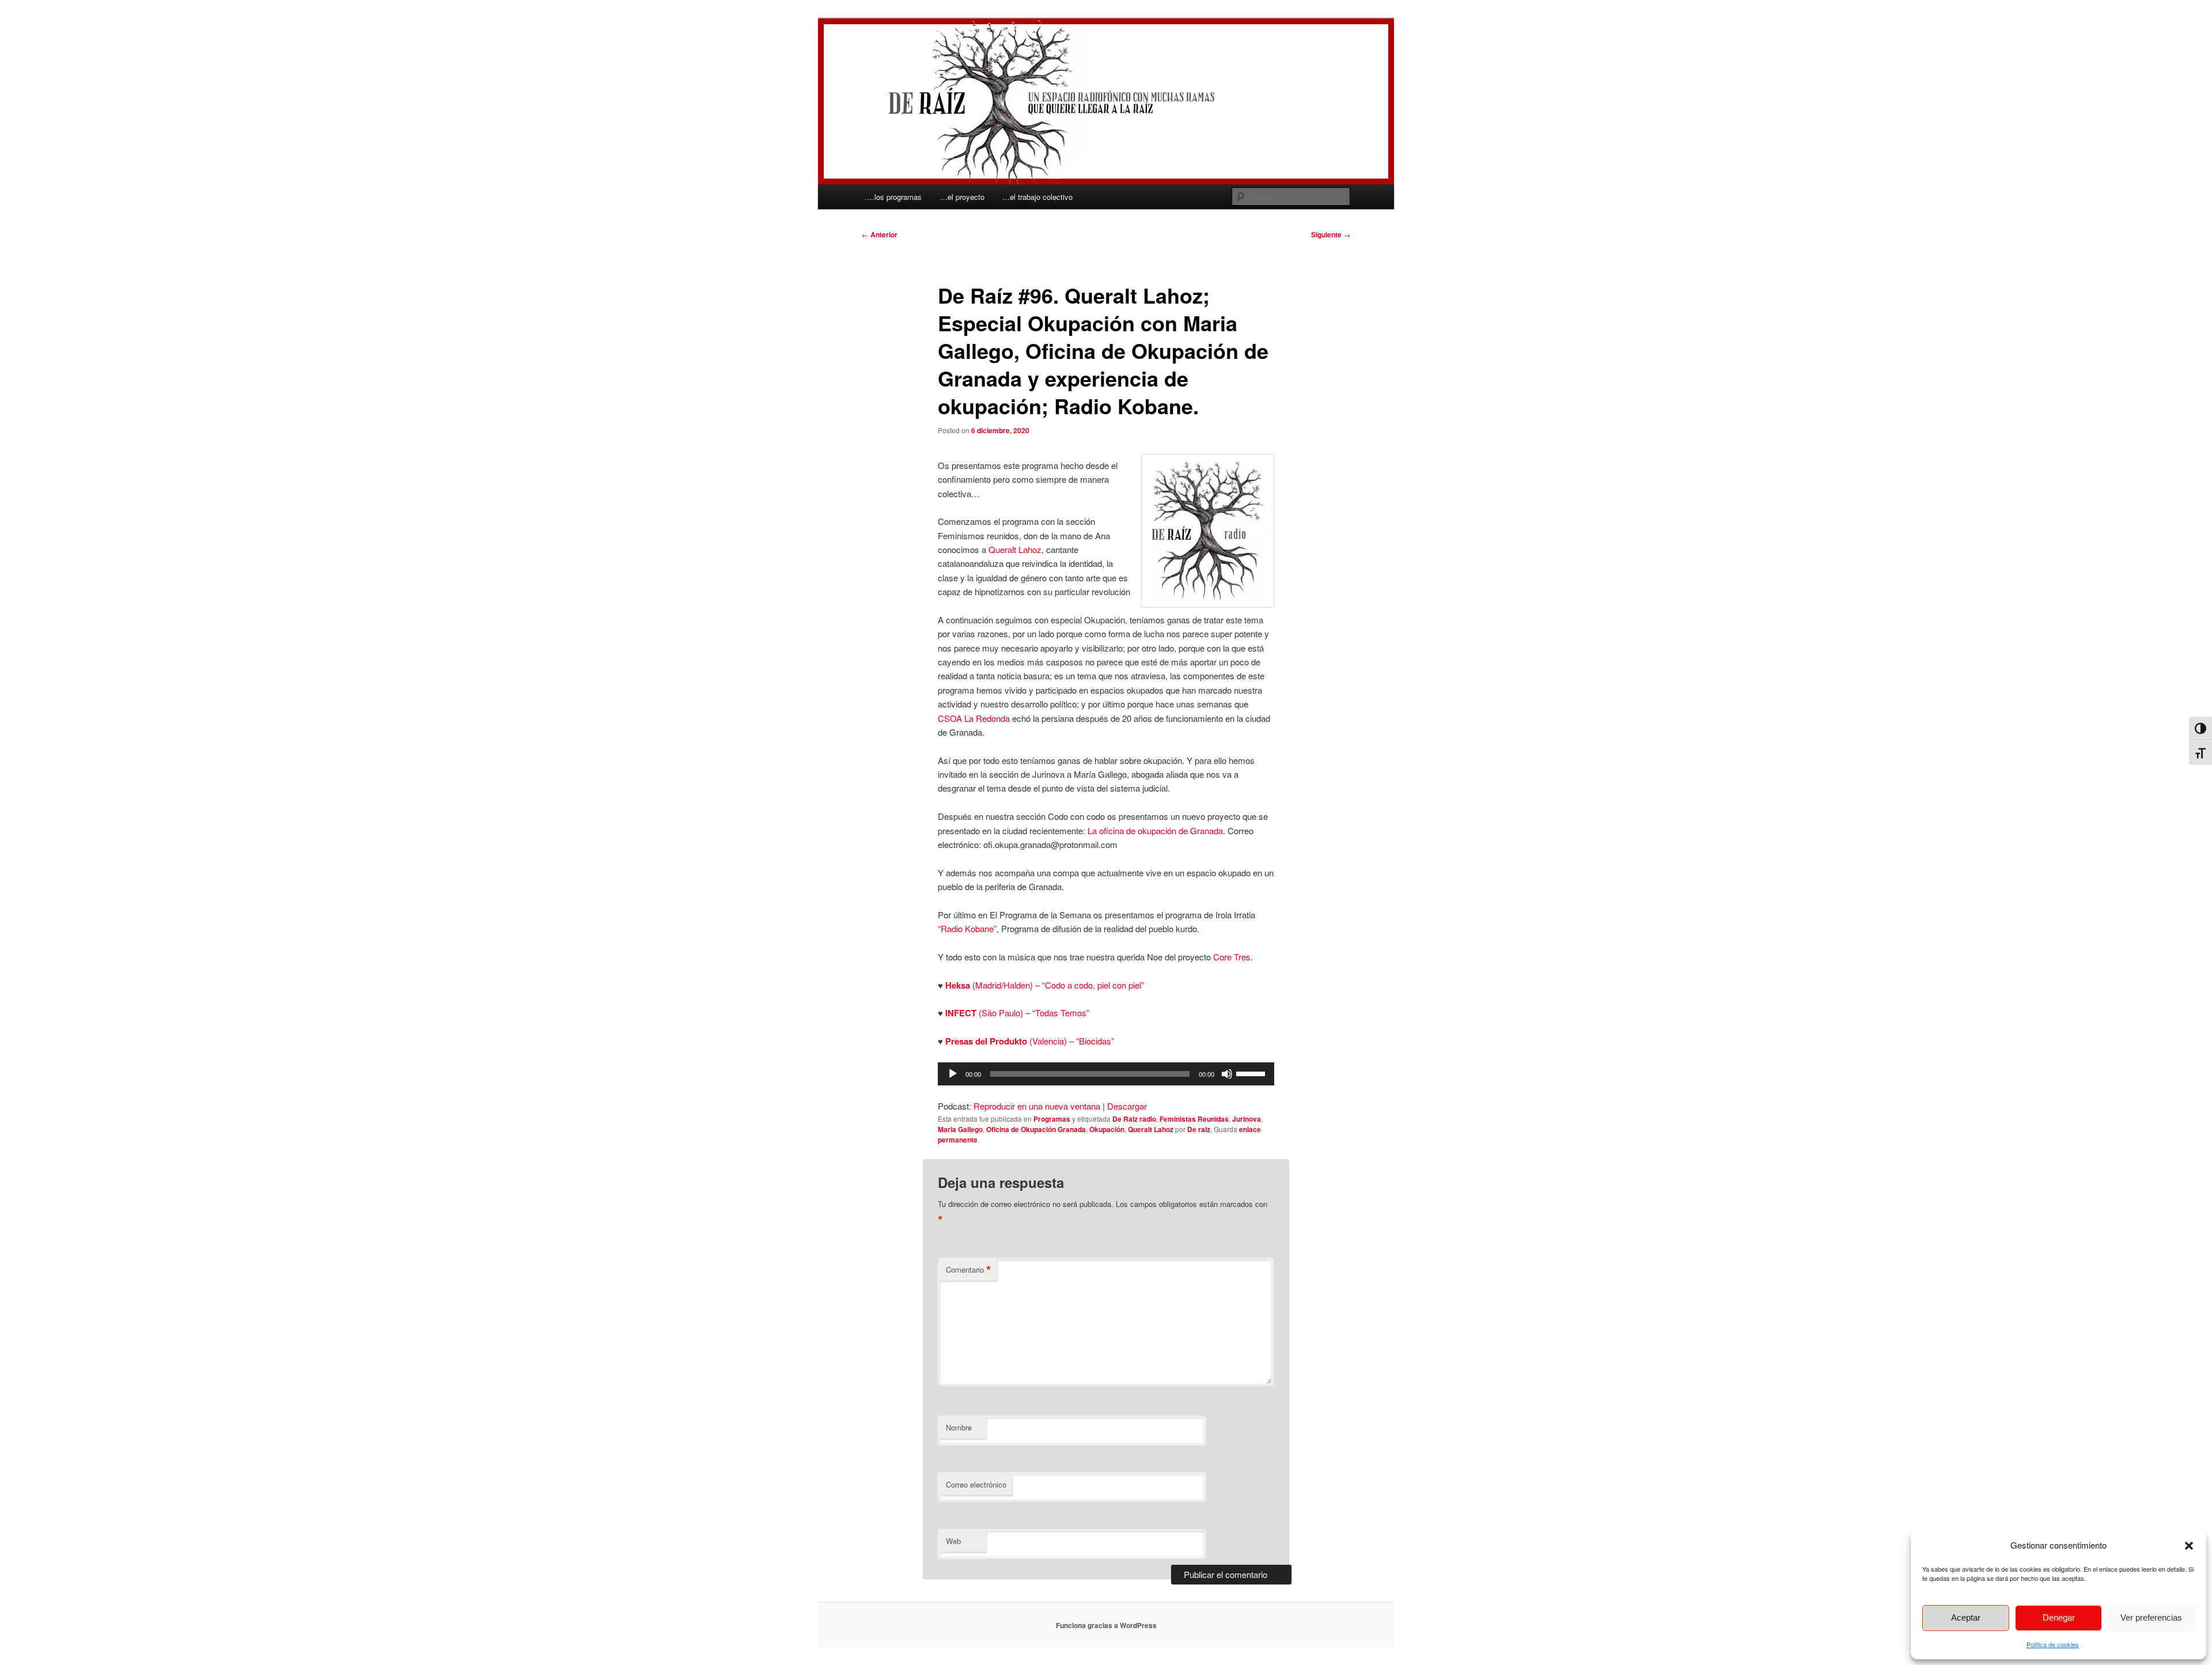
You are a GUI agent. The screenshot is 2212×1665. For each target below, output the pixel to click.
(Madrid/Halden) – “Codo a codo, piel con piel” (1045, 985)
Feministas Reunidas (1194, 1119)
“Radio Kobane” (967, 928)
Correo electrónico (976, 1484)
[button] (2189, 1546)
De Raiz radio (1134, 1119)
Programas (1052, 1119)
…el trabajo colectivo (1037, 197)
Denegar (2059, 1617)
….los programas (893, 197)
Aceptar (1966, 1617)
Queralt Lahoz (1015, 549)
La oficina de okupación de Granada (1155, 830)
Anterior (880, 234)
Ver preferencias (2151, 1617)
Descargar (1127, 1106)
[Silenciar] (1227, 1074)
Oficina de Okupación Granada (1036, 1129)
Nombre (959, 1427)
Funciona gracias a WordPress (1106, 1625)
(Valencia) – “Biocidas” (1030, 1041)
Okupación (1107, 1129)
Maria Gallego (960, 1129)
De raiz (1199, 1129)
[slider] (1252, 1073)
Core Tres (1232, 957)
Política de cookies (2053, 1644)
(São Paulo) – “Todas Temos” (1018, 1013)
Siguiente (1331, 234)
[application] (1106, 1074)
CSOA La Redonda (974, 718)
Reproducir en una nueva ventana (1037, 1106)
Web (953, 1541)
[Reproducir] (953, 1074)
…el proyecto (962, 197)
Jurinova (1247, 1119)
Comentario (969, 1270)
